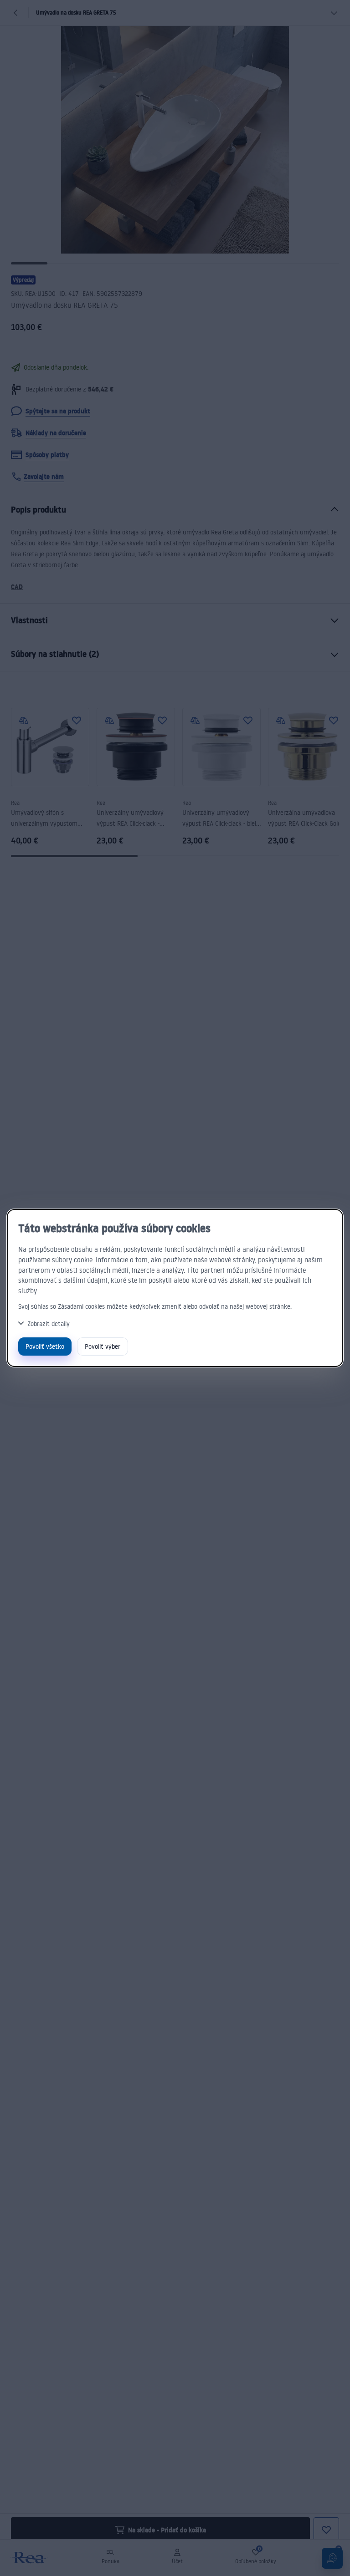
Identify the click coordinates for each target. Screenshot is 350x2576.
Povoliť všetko (45, 1346)
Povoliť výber (103, 1346)
